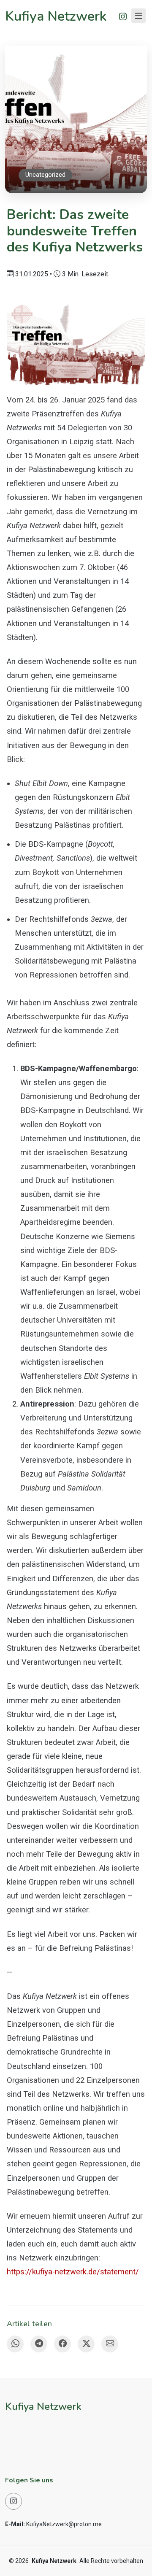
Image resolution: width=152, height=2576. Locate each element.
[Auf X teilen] (86, 2344)
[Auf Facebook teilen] (62, 2344)
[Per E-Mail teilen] (110, 2344)
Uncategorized (45, 175)
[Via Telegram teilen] (39, 2344)
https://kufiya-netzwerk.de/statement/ (73, 2272)
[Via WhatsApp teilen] (15, 2344)
